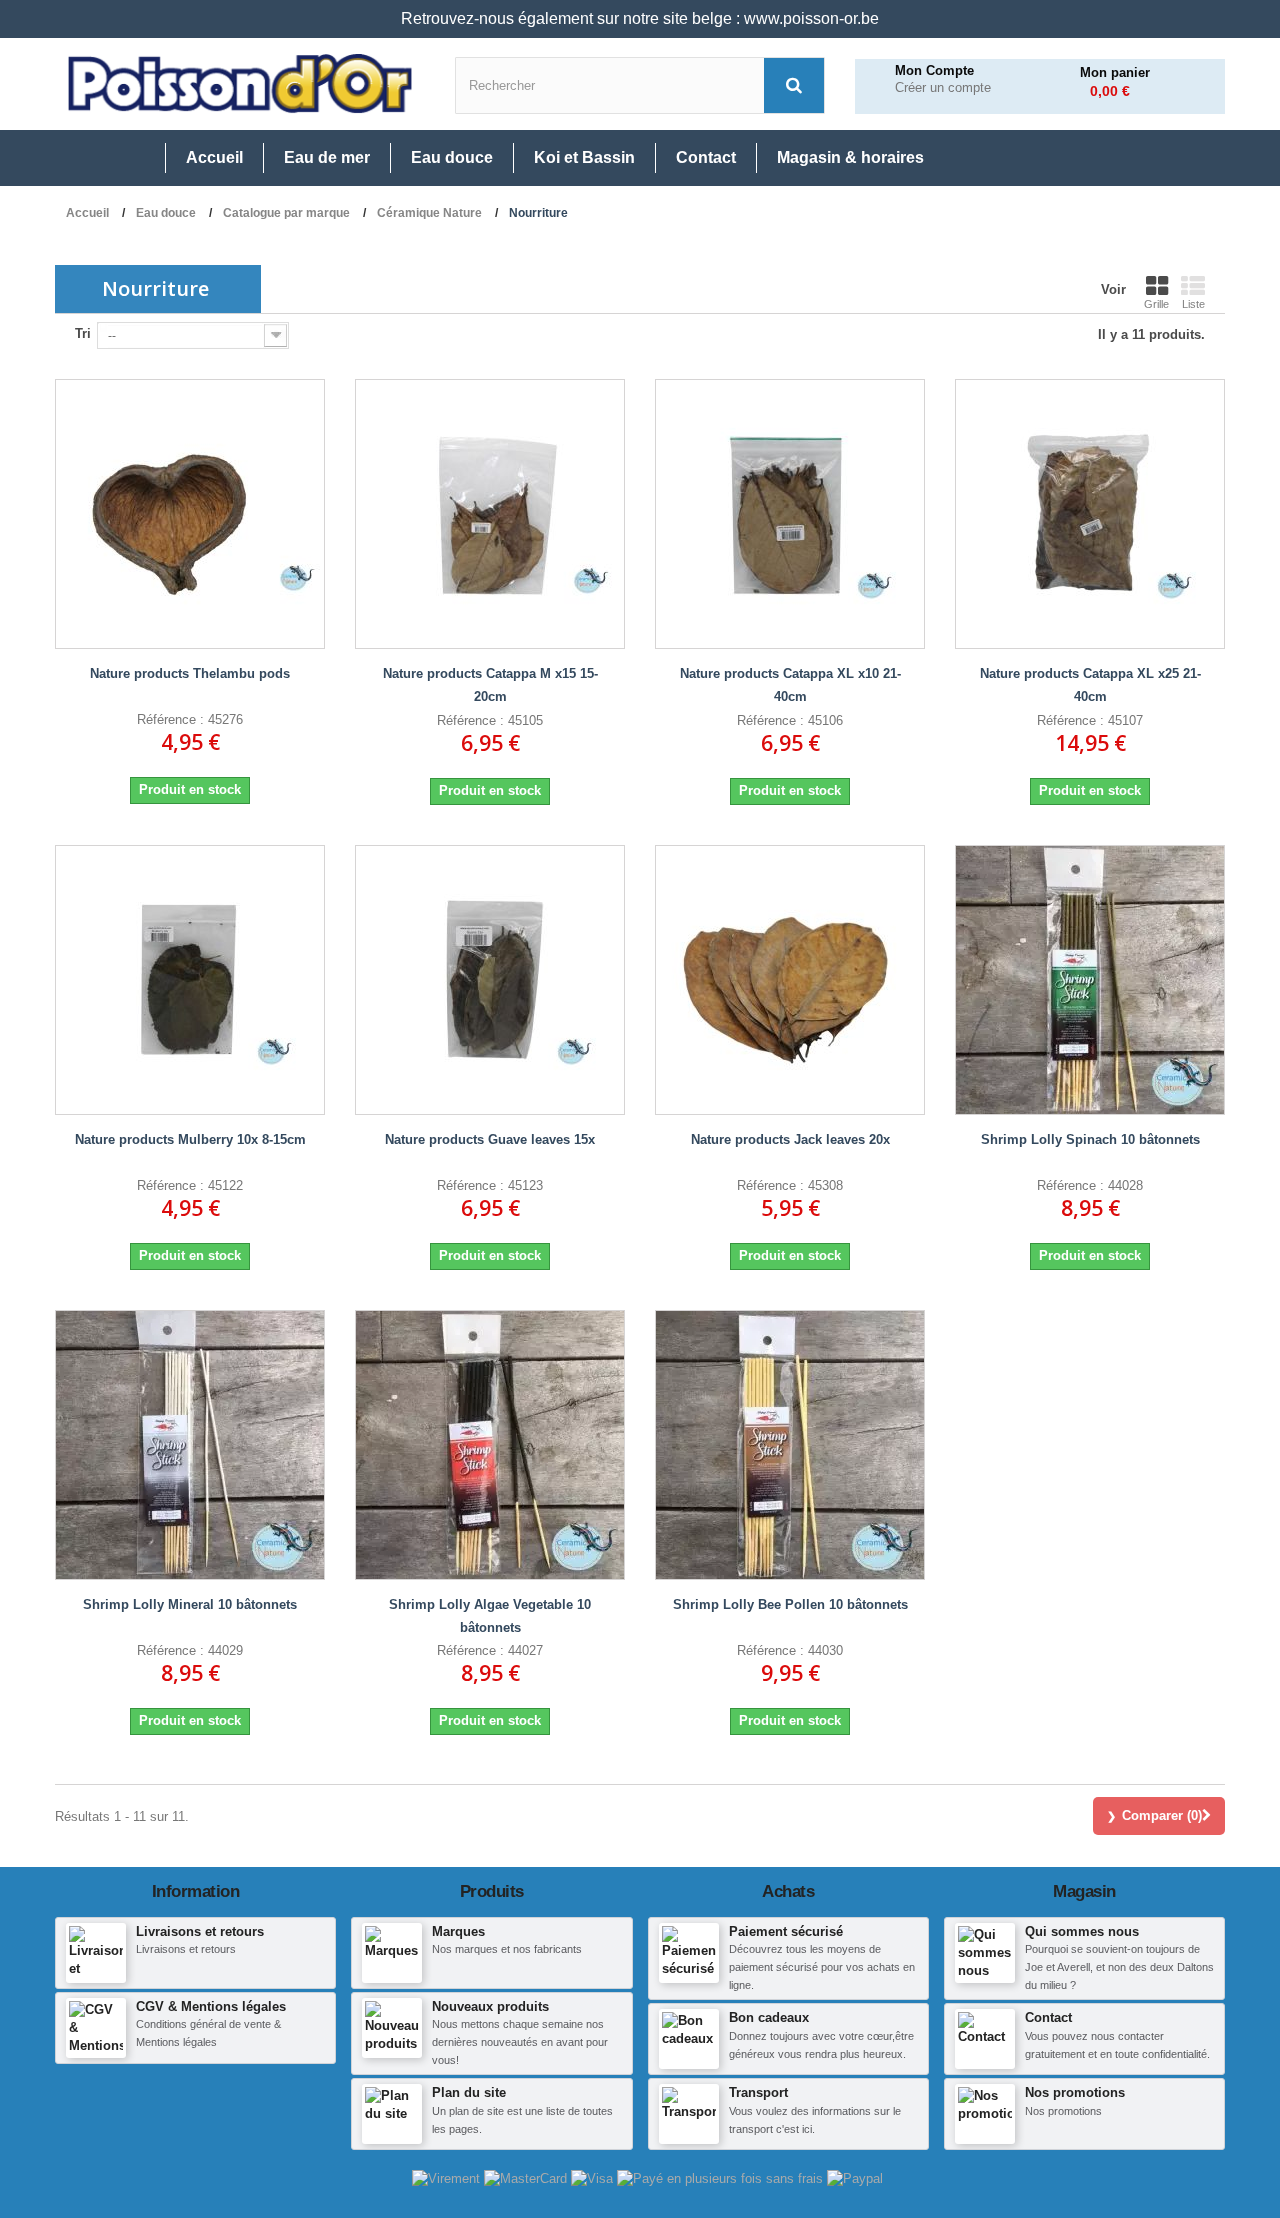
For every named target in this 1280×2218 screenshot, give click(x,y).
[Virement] (448, 2177)
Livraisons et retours (200, 1931)
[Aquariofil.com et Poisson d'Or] (240, 84)
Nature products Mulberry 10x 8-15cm (190, 1139)
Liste (1193, 304)
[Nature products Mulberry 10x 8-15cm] (190, 980)
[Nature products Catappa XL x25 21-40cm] (1090, 514)
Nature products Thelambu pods (190, 673)
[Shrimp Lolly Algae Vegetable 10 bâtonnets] (490, 1445)
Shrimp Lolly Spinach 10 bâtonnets (1090, 1139)
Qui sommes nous (1082, 1931)
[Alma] (722, 2177)
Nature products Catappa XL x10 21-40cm (790, 685)
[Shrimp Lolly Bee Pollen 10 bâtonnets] (790, 1445)
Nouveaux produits (490, 2006)
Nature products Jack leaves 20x (790, 1139)
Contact (1048, 2017)
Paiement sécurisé (786, 1931)
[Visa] (594, 2177)
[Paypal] (855, 2177)
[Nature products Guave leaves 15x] (490, 980)
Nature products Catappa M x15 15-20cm (490, 685)
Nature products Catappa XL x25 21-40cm (1090, 685)
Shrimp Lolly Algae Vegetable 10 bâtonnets (490, 1616)
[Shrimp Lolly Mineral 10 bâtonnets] (190, 1445)
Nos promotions (1075, 2092)
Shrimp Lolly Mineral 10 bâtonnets (190, 1604)
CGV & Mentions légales (211, 2006)
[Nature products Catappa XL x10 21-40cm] (790, 514)
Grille (1156, 304)
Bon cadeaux (769, 2017)
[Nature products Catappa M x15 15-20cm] (490, 514)
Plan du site (469, 2092)
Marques (458, 1931)
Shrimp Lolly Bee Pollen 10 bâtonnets (790, 1604)
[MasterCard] (527, 2177)
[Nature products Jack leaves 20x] (790, 980)
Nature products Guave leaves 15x (490, 1139)
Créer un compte (943, 88)
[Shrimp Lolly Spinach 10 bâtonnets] (1090, 980)
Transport (758, 2092)
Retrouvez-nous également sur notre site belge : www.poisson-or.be (640, 18)
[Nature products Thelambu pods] (190, 514)
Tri (83, 333)
